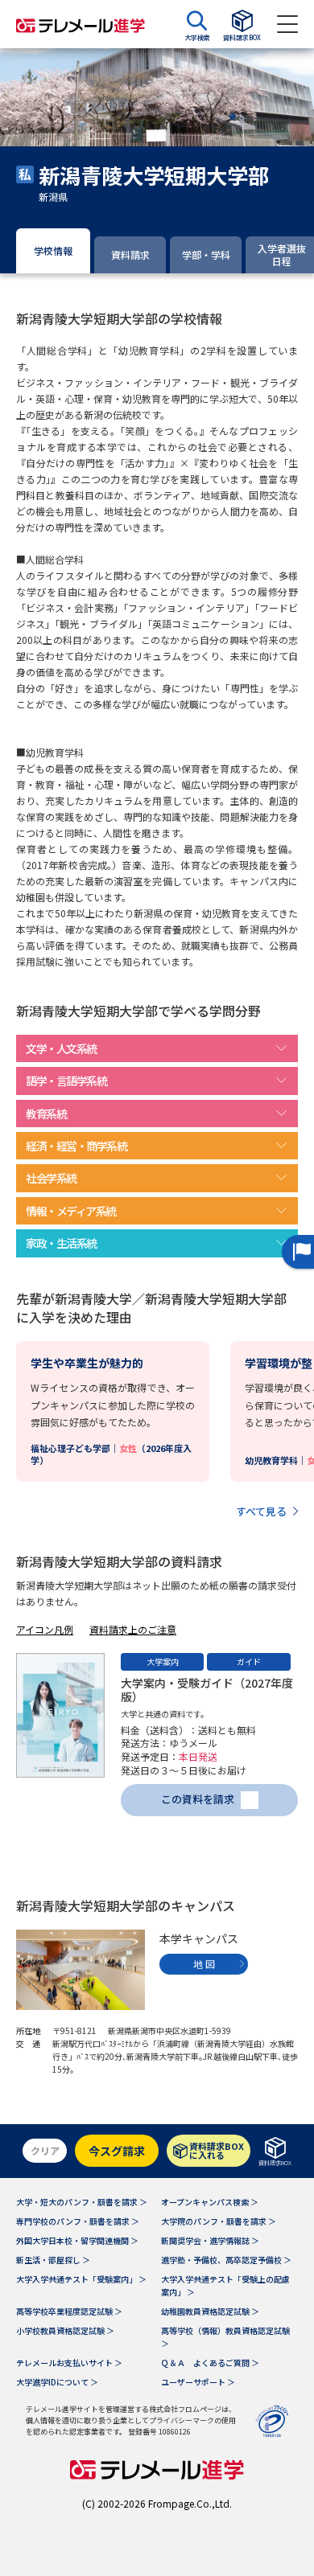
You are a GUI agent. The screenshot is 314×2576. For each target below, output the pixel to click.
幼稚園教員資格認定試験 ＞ (210, 2311)
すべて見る (261, 1511)
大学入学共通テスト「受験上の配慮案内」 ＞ (225, 2285)
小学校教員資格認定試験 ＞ (65, 2330)
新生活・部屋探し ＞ (53, 2260)
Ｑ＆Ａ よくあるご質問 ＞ (210, 2363)
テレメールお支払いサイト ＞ (69, 2363)
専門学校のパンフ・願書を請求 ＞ (78, 2221)
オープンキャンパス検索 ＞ (210, 2202)
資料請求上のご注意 (133, 1629)
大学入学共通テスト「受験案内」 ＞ (81, 2279)
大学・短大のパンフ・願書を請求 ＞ (82, 2202)
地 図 (204, 1964)
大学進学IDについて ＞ (57, 2382)
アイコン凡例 (45, 1629)
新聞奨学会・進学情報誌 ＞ (210, 2240)
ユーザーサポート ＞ (198, 2382)
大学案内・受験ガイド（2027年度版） (207, 1690)
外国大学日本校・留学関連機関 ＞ (77, 2240)
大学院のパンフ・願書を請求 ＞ (219, 2221)
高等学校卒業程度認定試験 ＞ (69, 2311)
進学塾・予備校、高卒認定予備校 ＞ (226, 2260)
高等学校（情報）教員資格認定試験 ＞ (225, 2337)
